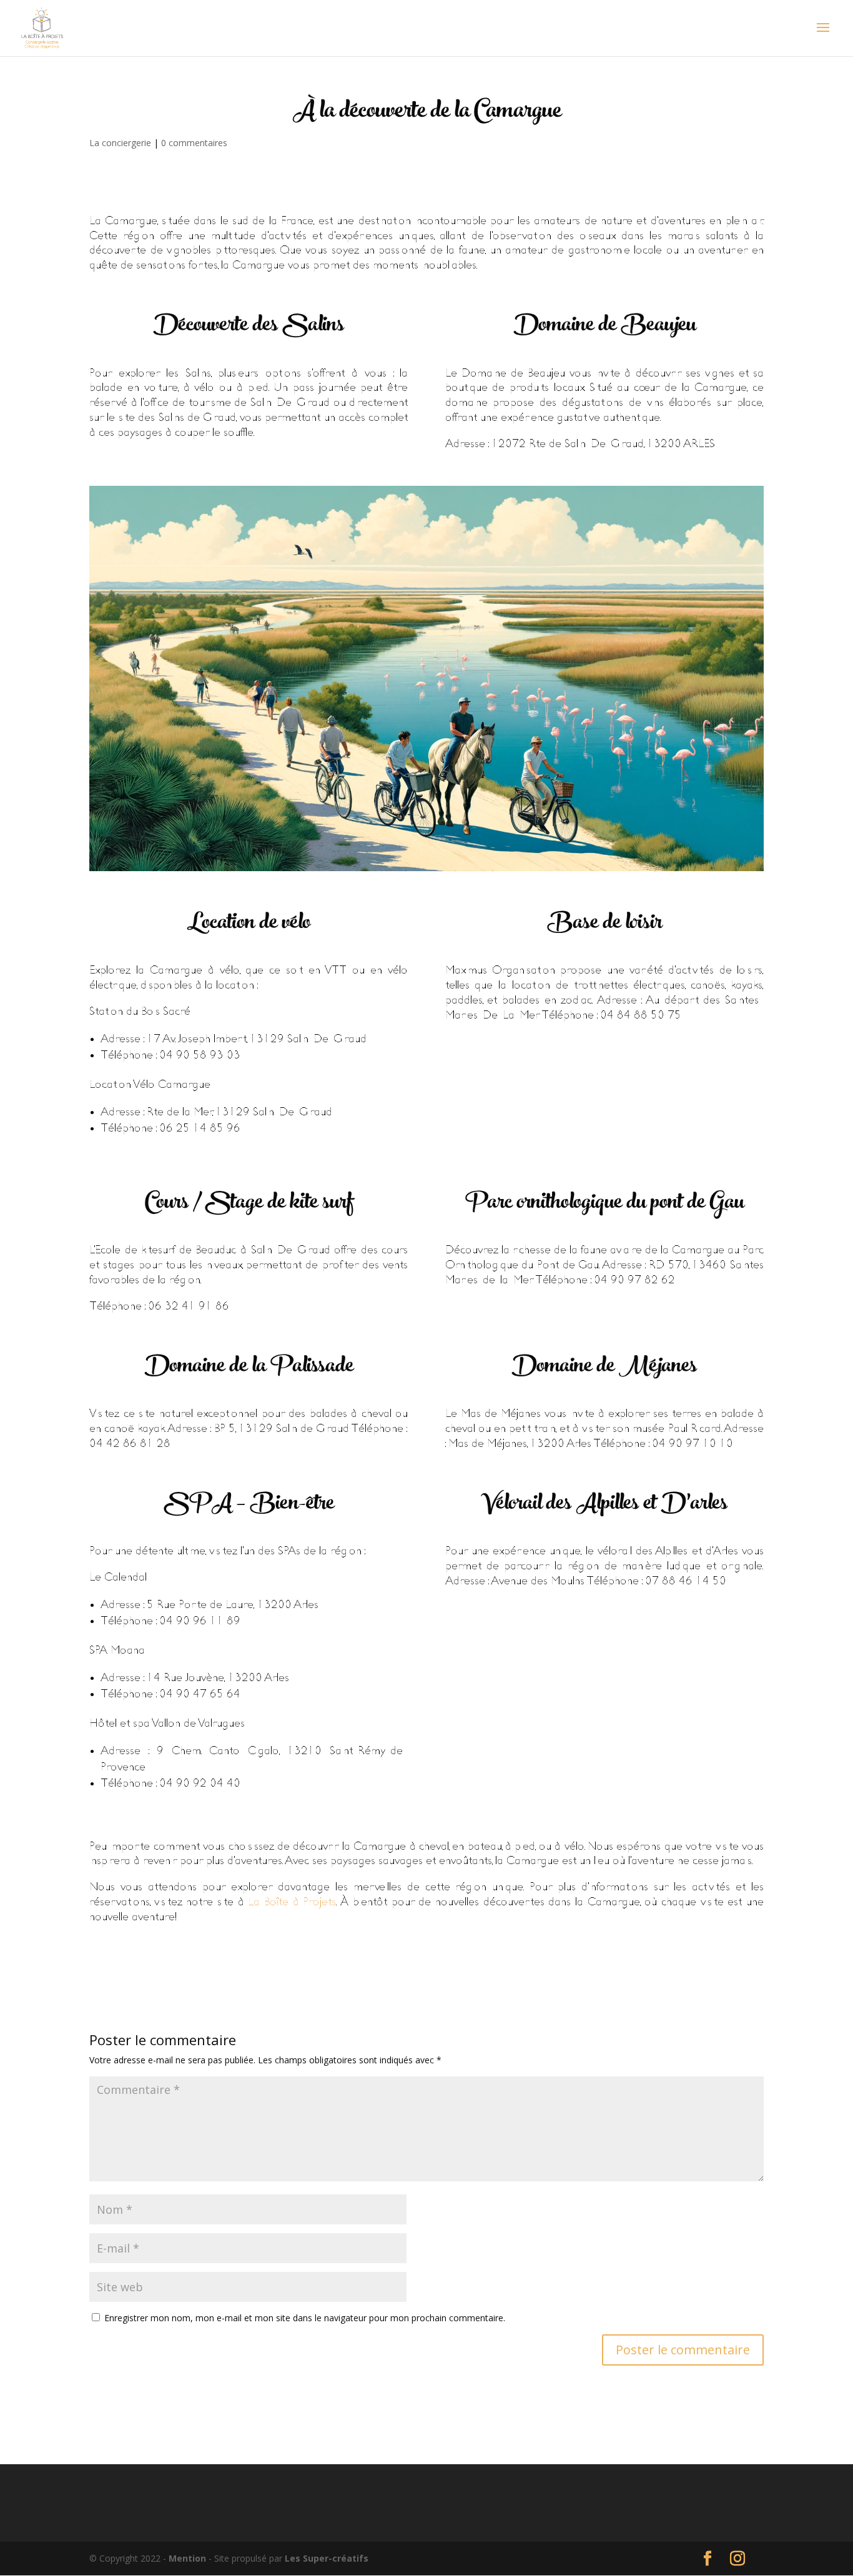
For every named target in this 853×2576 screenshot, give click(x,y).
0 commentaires (194, 143)
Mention (189, 2558)
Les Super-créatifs (327, 2558)
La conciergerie (120, 143)
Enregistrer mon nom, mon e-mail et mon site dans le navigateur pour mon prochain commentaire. (305, 2318)
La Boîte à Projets (292, 1902)
